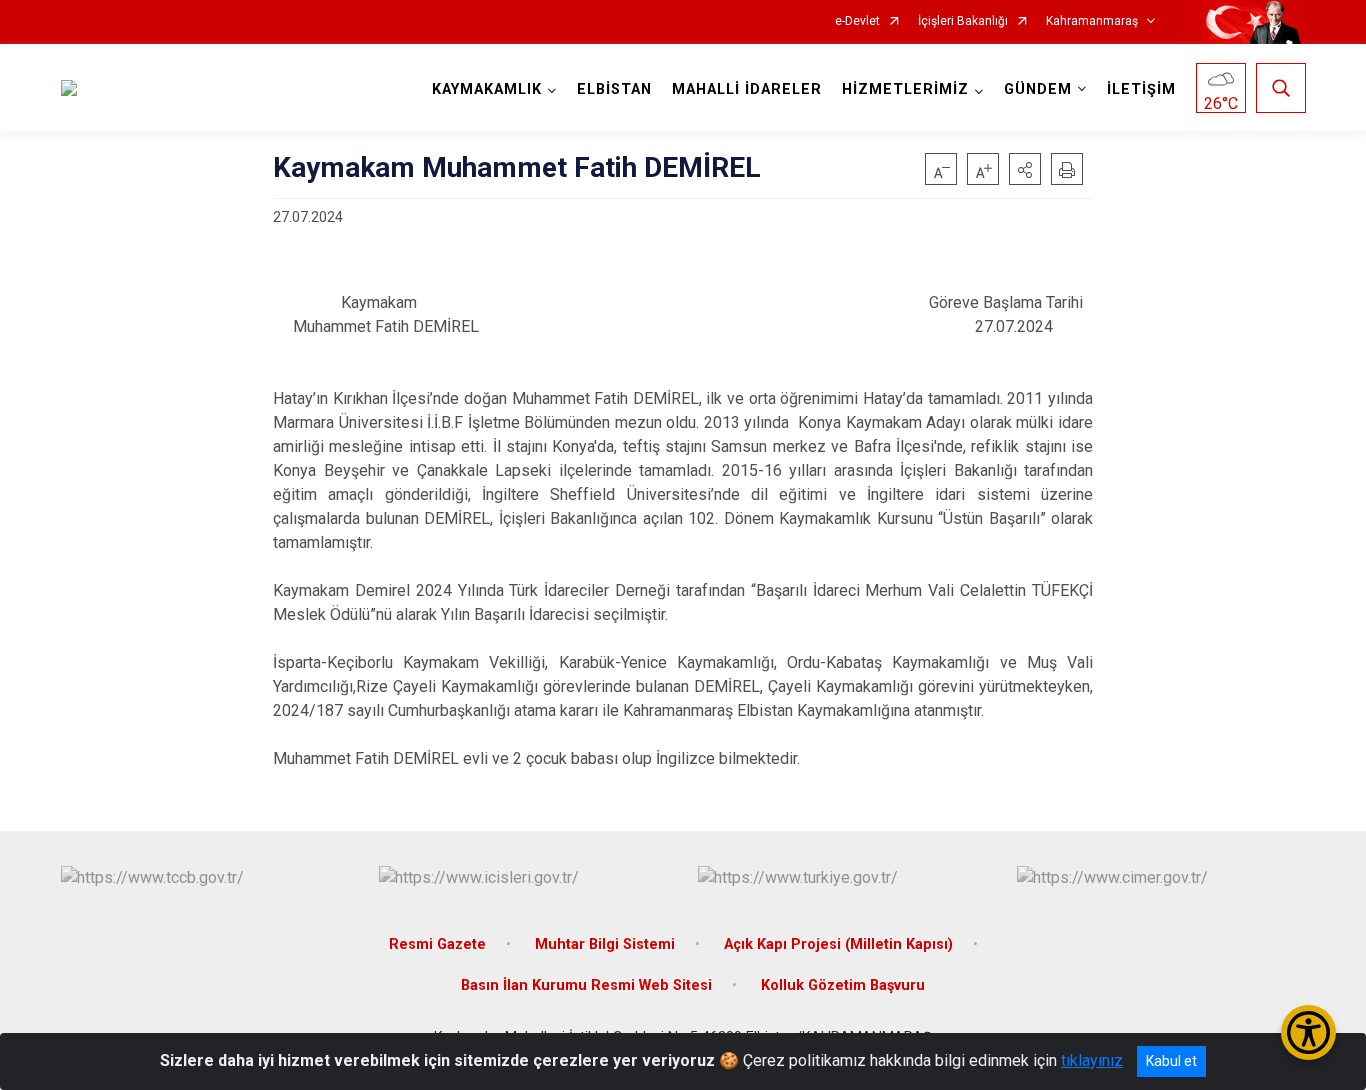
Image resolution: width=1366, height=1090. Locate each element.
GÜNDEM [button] (1038, 89)
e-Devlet (857, 21)
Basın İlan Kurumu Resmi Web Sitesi (586, 985)
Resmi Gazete (437, 944)
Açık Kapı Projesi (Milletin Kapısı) (838, 944)
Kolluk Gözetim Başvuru (843, 985)
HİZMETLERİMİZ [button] (905, 89)
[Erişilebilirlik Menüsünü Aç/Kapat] (1308, 1032)
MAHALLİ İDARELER (747, 89)
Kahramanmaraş (1092, 21)
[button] (1025, 169)
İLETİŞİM (1141, 89)
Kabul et (1171, 1061)
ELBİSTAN (614, 89)
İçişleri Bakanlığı (963, 21)
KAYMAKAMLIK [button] (487, 89)
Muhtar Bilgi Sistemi (605, 944)
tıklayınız (1092, 1060)
